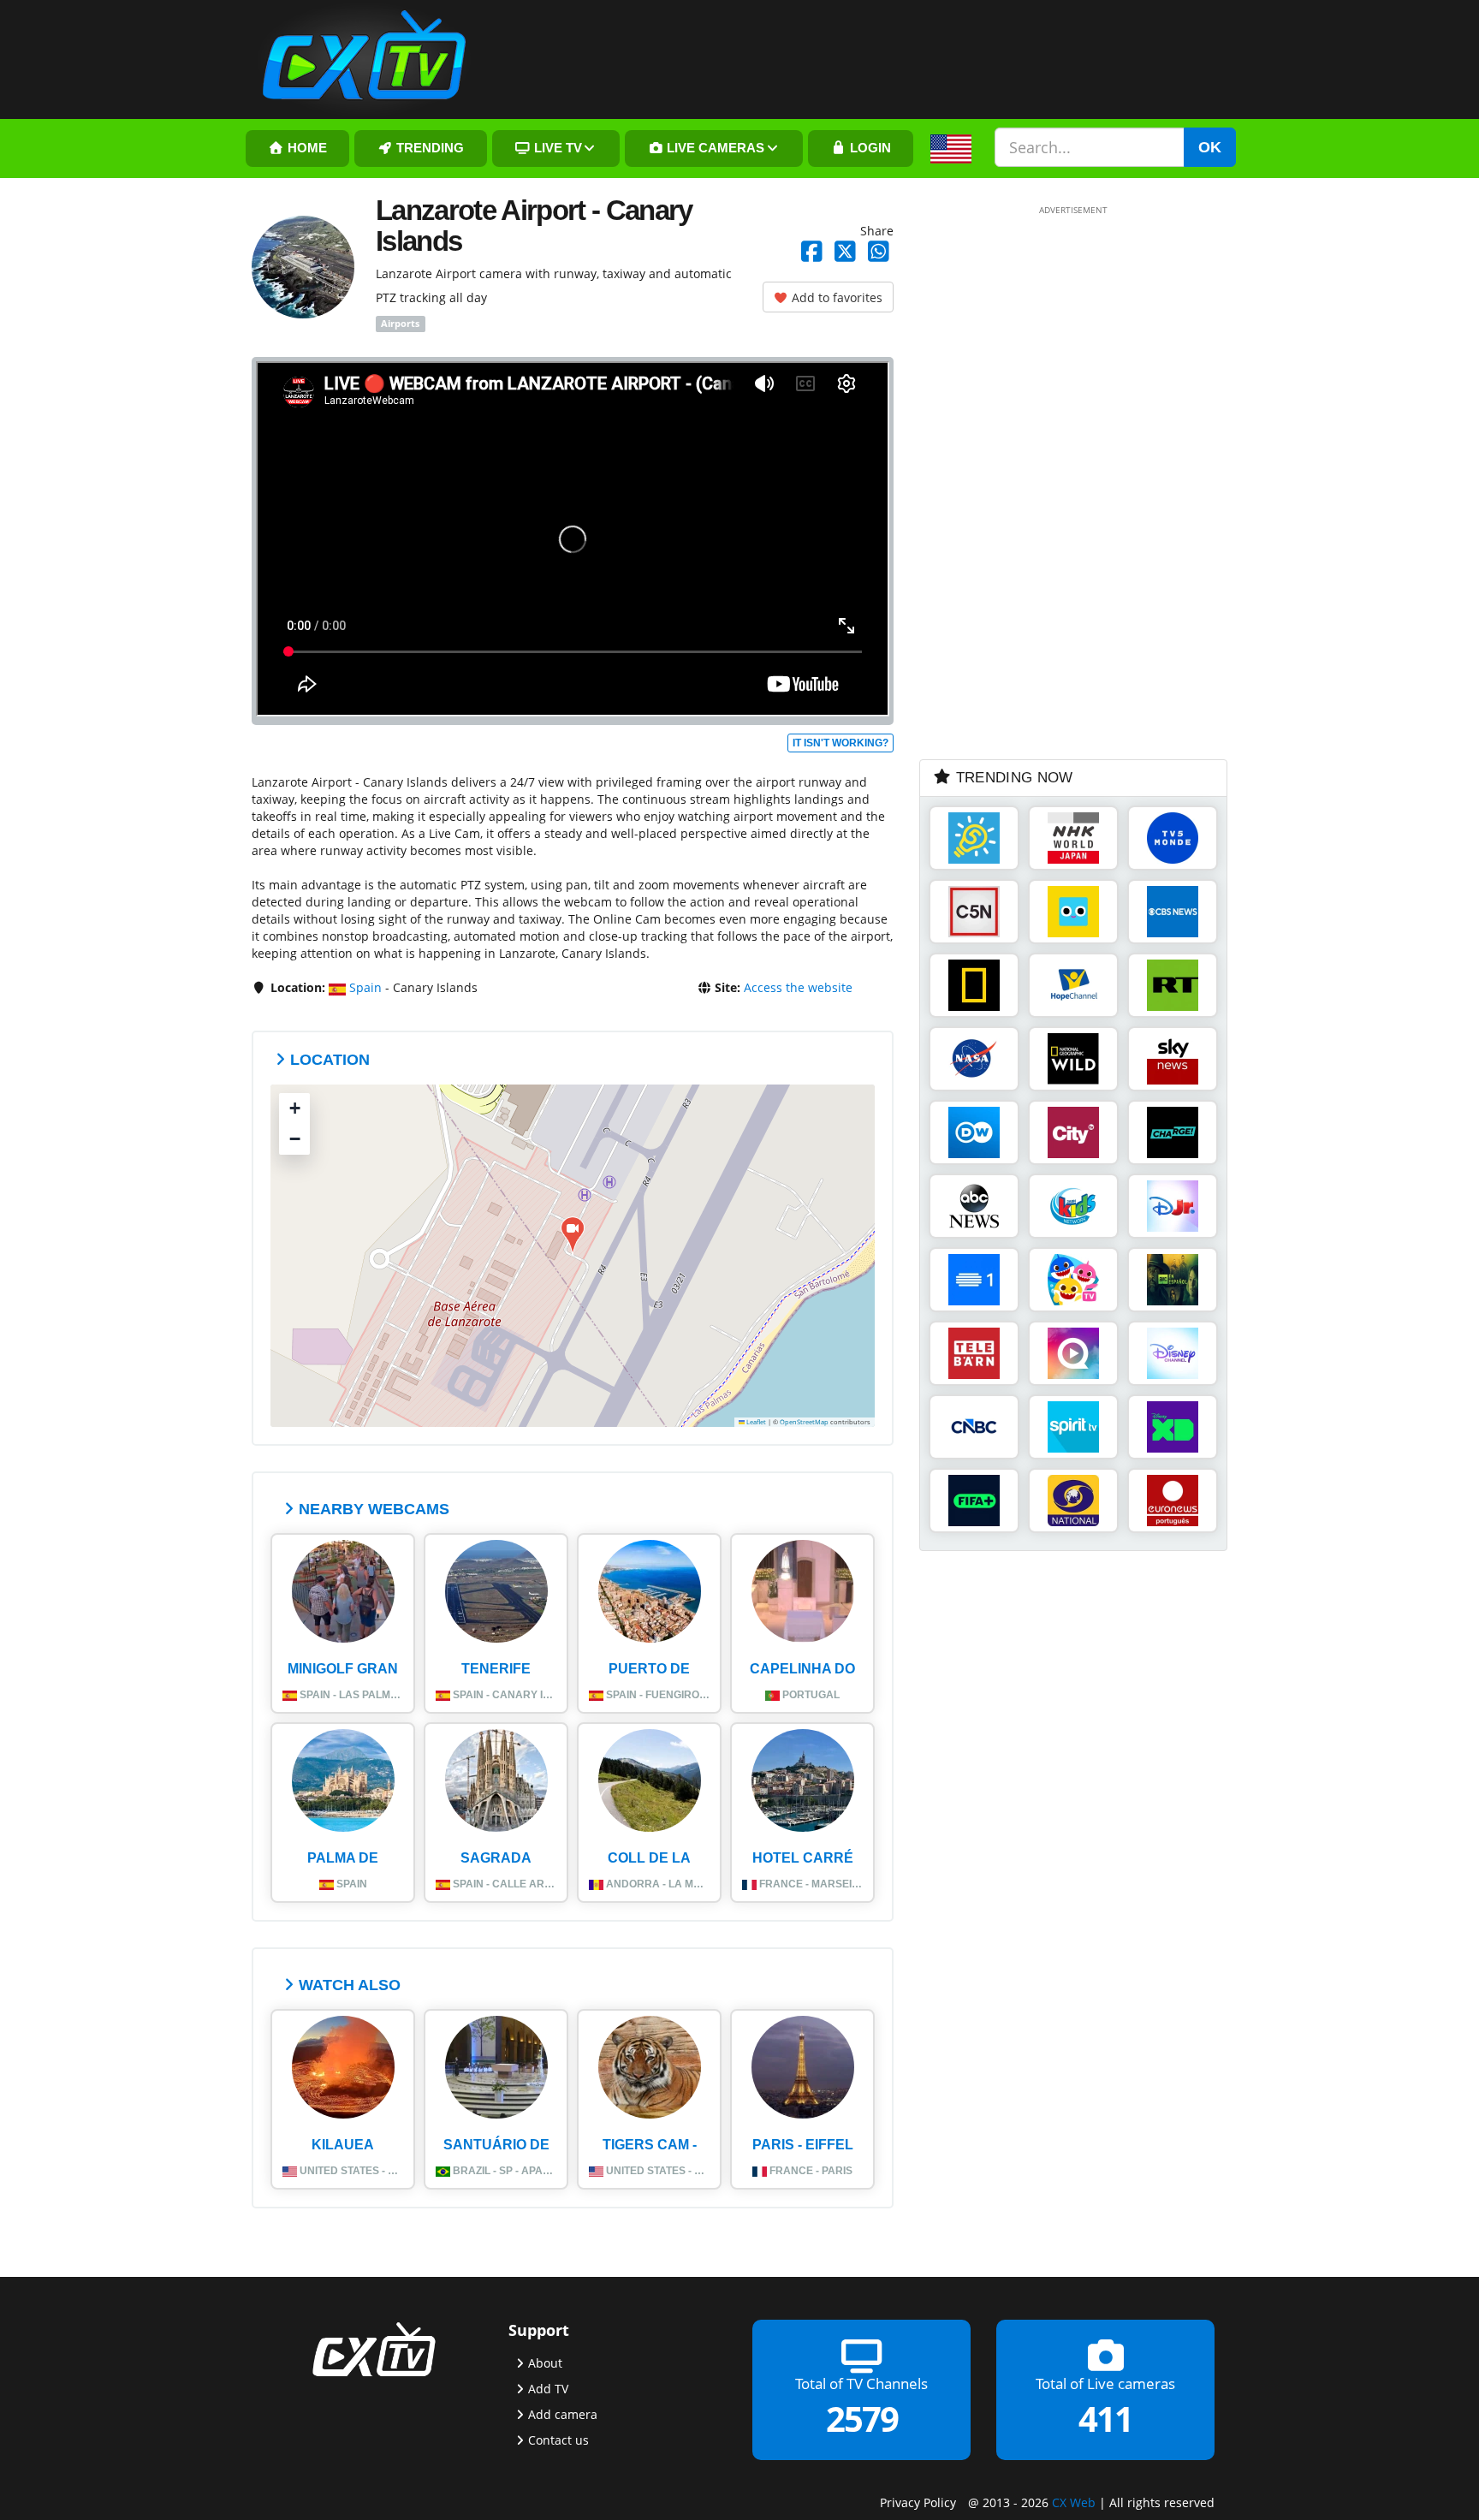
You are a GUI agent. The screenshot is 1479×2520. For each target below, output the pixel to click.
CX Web (1074, 2502)
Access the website (798, 987)
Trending (428, 148)
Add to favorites (835, 297)
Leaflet (755, 1422)
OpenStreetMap (804, 1422)
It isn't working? (840, 743)
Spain (364, 987)
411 (1105, 2419)
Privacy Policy (918, 2502)
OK (1210, 147)
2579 (862, 2419)
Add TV (548, 2389)
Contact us (558, 2440)
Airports (400, 324)
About (545, 2363)
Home (306, 148)
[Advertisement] (1048, 481)
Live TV (556, 148)
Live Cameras (714, 148)
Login (869, 148)
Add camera (563, 2414)
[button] (573, 1235)
